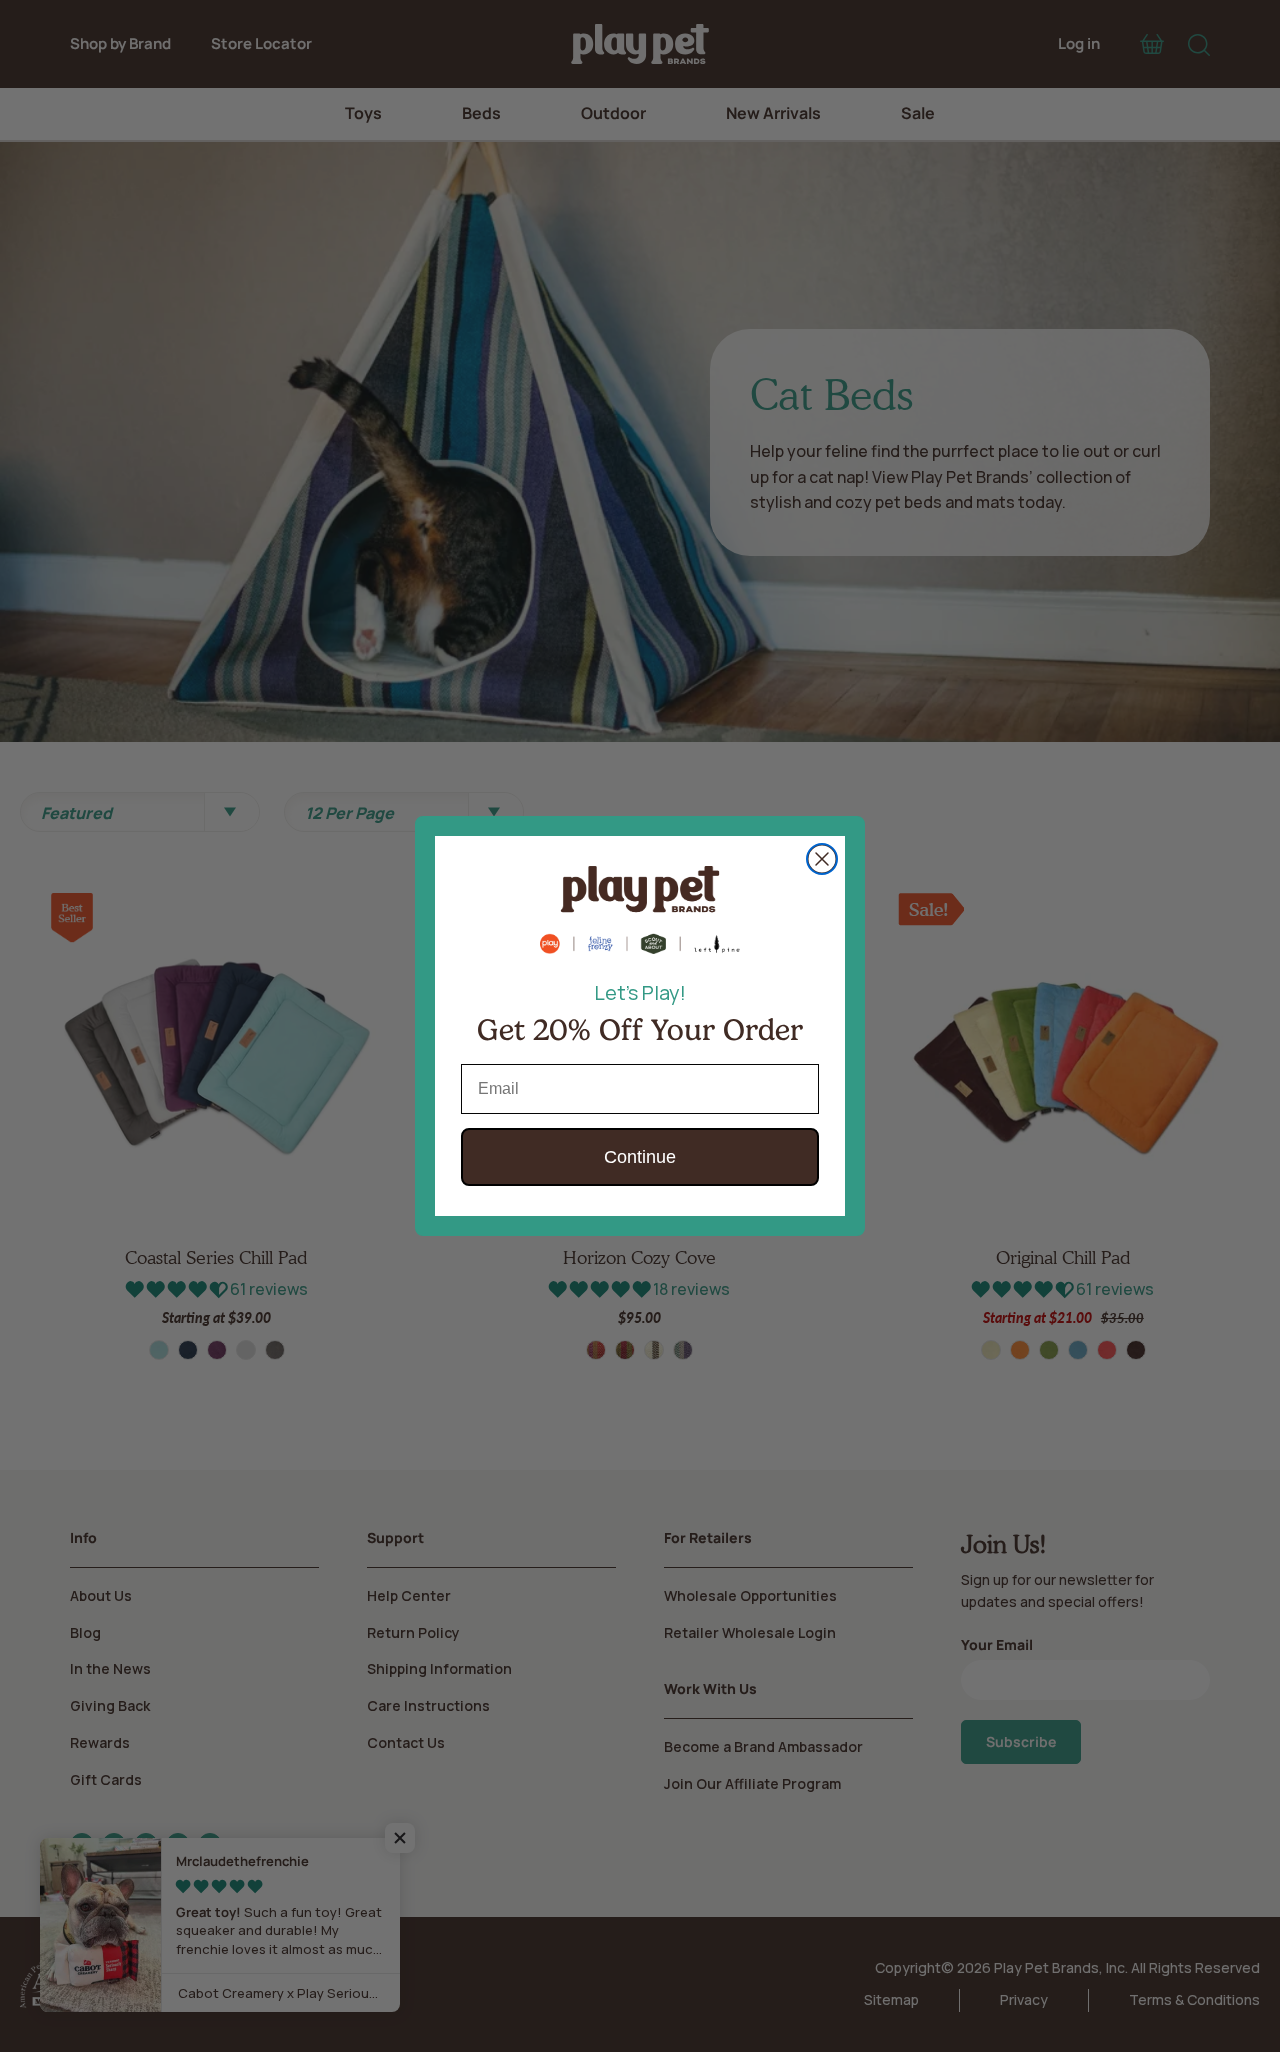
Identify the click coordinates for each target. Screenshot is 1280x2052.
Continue (640, 1157)
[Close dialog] (822, 859)
